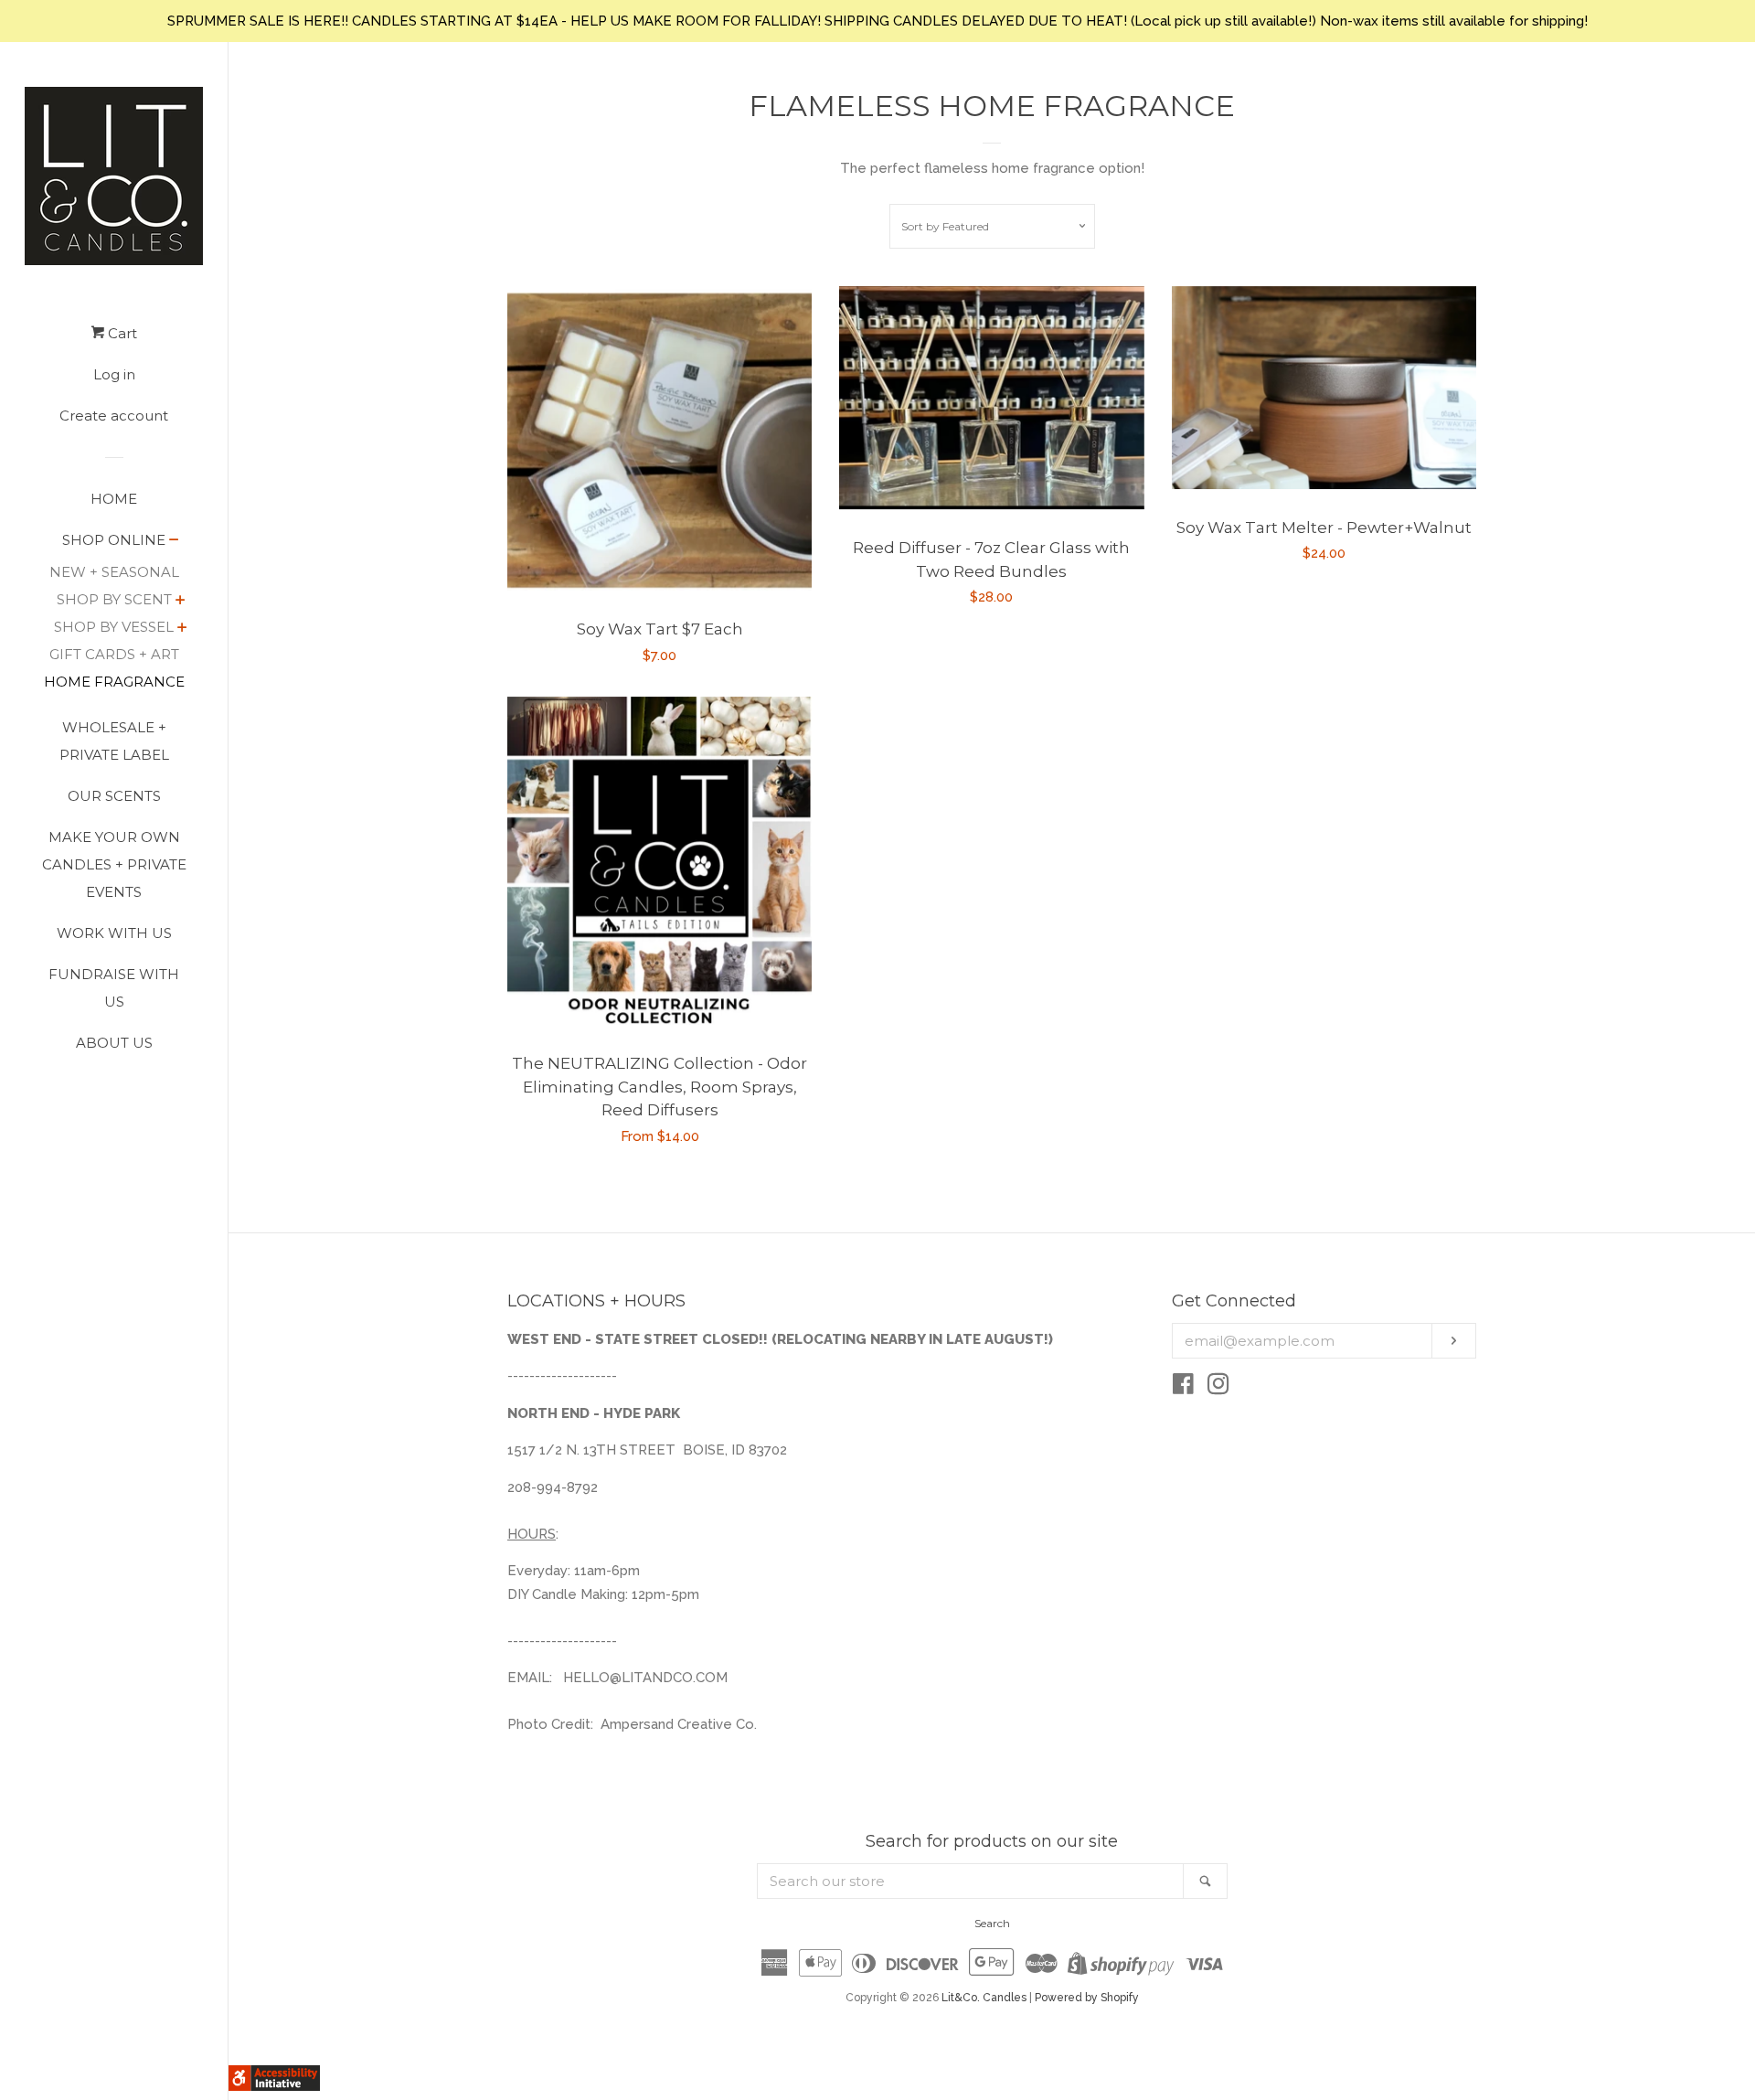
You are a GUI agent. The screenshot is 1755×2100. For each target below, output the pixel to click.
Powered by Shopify (1087, 1998)
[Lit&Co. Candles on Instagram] (1218, 1388)
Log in (114, 374)
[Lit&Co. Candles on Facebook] (1183, 1388)
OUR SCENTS (114, 796)
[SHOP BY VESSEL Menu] (182, 629)
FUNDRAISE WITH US (114, 988)
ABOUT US (114, 1043)
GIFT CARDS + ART (114, 654)
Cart (121, 333)
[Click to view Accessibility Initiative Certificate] (274, 2086)
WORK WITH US (114, 933)
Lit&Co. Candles (984, 1998)
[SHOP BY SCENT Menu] (181, 602)
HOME (114, 499)
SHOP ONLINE (114, 540)
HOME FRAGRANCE (114, 682)
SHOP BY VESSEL (114, 627)
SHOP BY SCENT (114, 599)
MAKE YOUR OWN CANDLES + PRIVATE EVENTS (114, 864)
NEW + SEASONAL (114, 572)
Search (992, 1923)
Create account (114, 416)
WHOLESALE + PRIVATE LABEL (114, 741)
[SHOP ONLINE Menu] (174, 541)
